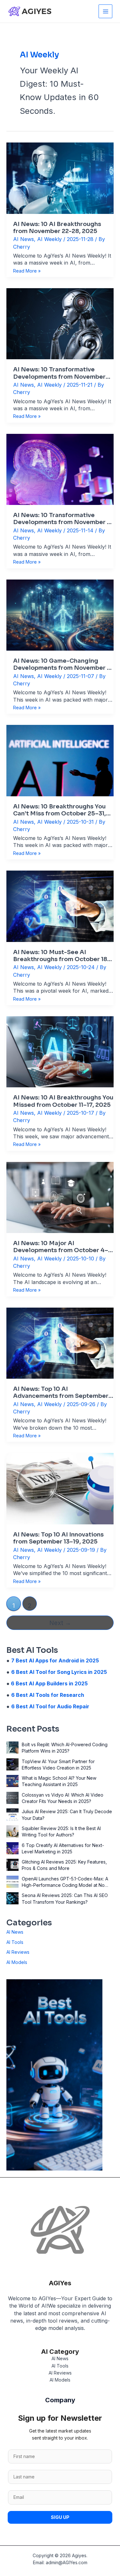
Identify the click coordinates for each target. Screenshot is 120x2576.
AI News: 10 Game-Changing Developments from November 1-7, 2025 (63, 664)
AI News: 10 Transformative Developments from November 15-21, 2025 (59, 373)
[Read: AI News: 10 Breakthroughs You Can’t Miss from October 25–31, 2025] (60, 760)
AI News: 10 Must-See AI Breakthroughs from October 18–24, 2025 (62, 956)
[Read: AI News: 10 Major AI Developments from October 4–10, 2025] (60, 1197)
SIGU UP (60, 2517)
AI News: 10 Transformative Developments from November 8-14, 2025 (63, 519)
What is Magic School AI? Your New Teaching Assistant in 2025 (59, 1781)
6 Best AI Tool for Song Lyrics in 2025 (59, 1672)
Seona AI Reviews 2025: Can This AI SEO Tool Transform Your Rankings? (65, 1898)
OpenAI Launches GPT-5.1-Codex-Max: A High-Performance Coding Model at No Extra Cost (65, 1882)
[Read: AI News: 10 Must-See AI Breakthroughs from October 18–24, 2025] (60, 906)
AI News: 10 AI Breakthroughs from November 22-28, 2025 (57, 228)
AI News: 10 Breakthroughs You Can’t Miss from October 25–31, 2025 (60, 810)
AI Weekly (49, 239)
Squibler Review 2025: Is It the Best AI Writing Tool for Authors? (61, 1832)
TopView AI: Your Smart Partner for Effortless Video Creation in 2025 (58, 1765)
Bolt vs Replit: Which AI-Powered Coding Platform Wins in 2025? (65, 1748)
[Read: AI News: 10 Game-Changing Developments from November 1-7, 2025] (60, 614)
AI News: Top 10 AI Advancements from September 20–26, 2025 (61, 1392)
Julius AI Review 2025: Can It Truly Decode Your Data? (67, 1815)
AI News (24, 239)
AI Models (17, 1962)
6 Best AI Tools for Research (48, 1695)
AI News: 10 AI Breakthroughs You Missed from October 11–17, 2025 (63, 1101)
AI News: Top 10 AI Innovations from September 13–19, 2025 (58, 1538)
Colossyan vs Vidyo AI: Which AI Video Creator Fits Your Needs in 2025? (63, 1798)
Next (60, 1623)
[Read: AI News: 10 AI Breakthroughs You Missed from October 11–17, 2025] (60, 1051)
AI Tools (15, 1942)
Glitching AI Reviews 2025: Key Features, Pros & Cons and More (64, 1865)
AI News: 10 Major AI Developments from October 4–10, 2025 (61, 1247)
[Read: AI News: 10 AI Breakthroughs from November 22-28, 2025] (60, 178)
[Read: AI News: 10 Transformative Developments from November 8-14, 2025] (60, 469)
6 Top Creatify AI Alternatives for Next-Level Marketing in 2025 (63, 1848)
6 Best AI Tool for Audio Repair (50, 1706)
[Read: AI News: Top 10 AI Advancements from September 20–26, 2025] (60, 1343)
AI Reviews (18, 1952)
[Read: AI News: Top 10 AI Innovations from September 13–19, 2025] (60, 1488)
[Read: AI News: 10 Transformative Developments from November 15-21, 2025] (60, 323)
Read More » (27, 271)
